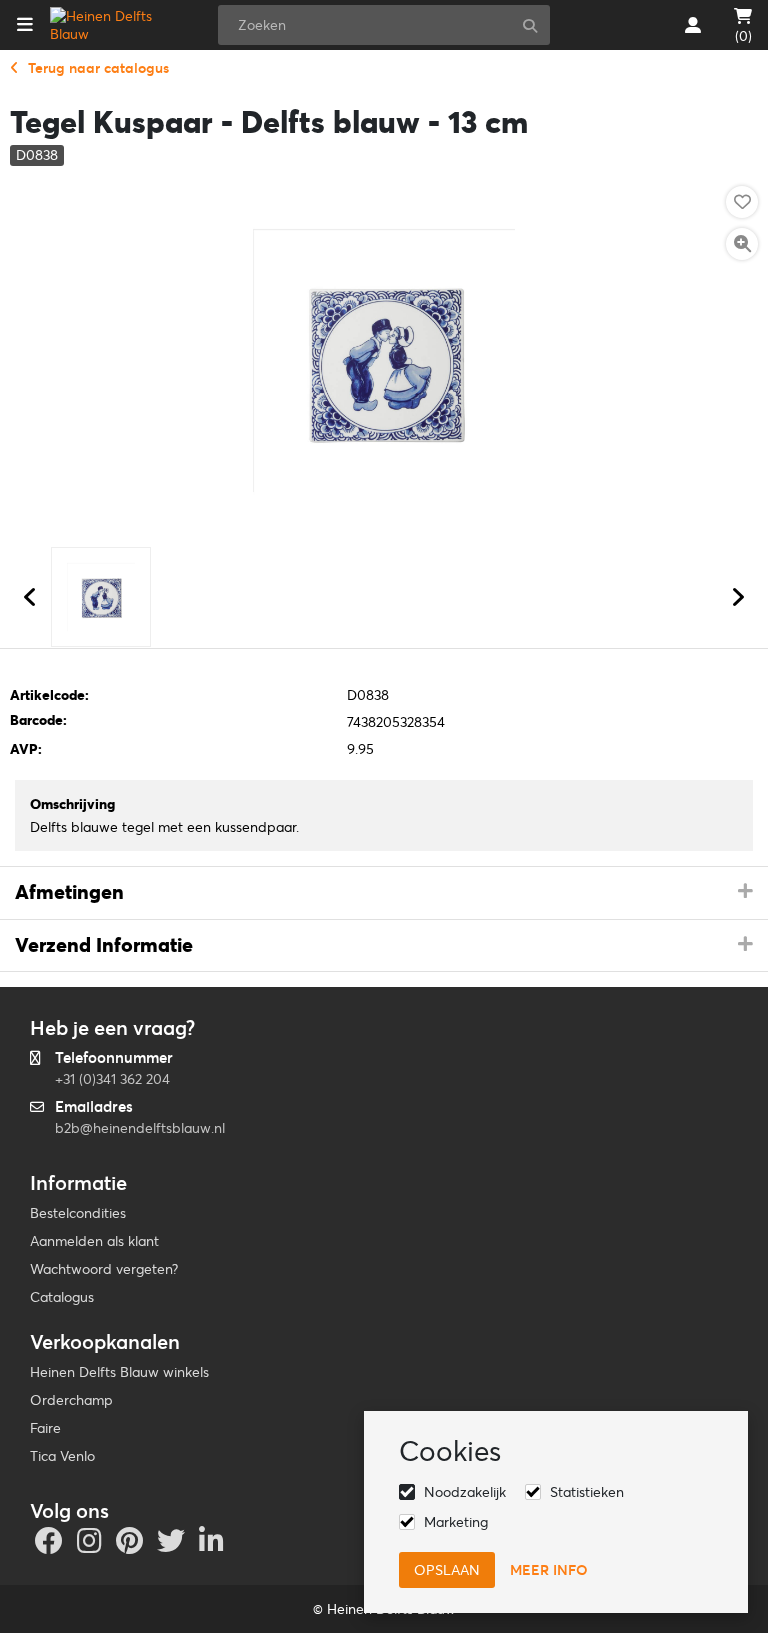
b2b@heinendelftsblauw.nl (140, 1128)
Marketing (456, 1522)
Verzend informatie (104, 945)
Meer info (549, 1570)
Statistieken (587, 1492)
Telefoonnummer (114, 1057)
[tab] (384, 893)
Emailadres (94, 1106)
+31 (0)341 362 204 (112, 1079)
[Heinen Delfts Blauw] (113, 25)
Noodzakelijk (465, 1492)
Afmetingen (69, 892)
